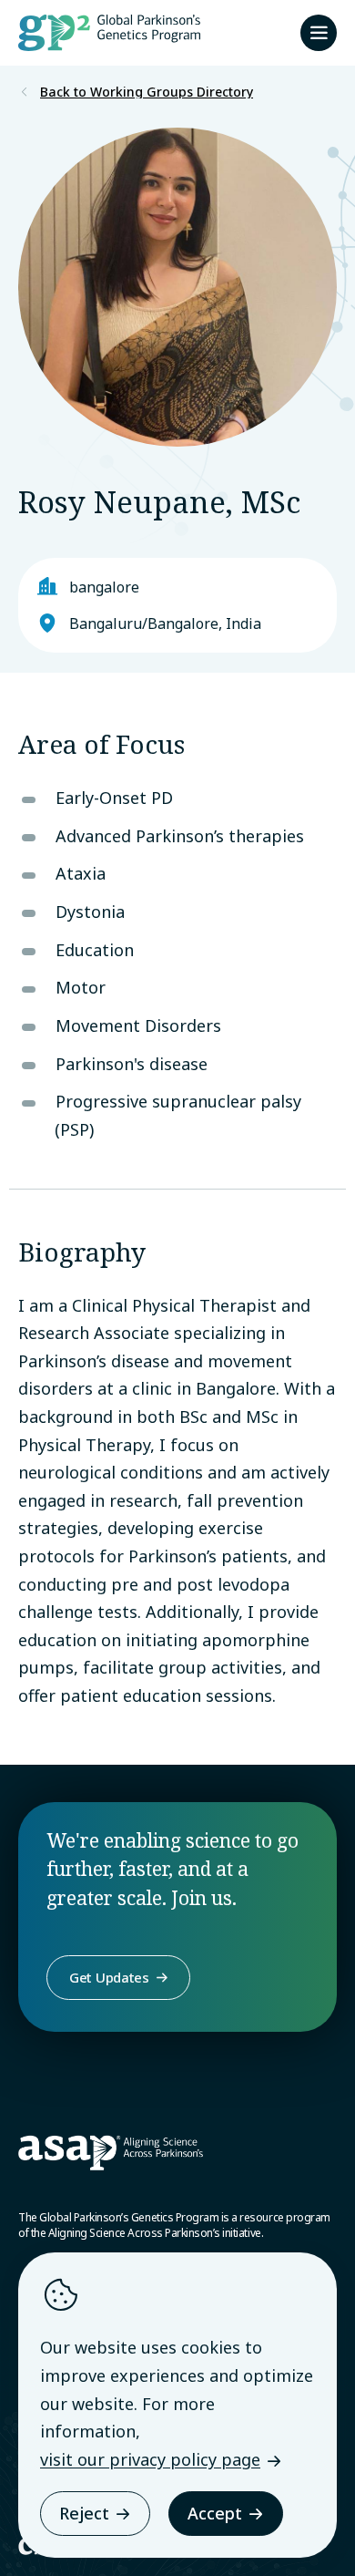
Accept (215, 2513)
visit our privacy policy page (150, 2459)
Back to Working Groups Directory (147, 92)
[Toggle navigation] (319, 33)
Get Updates (109, 1977)
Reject (84, 2513)
